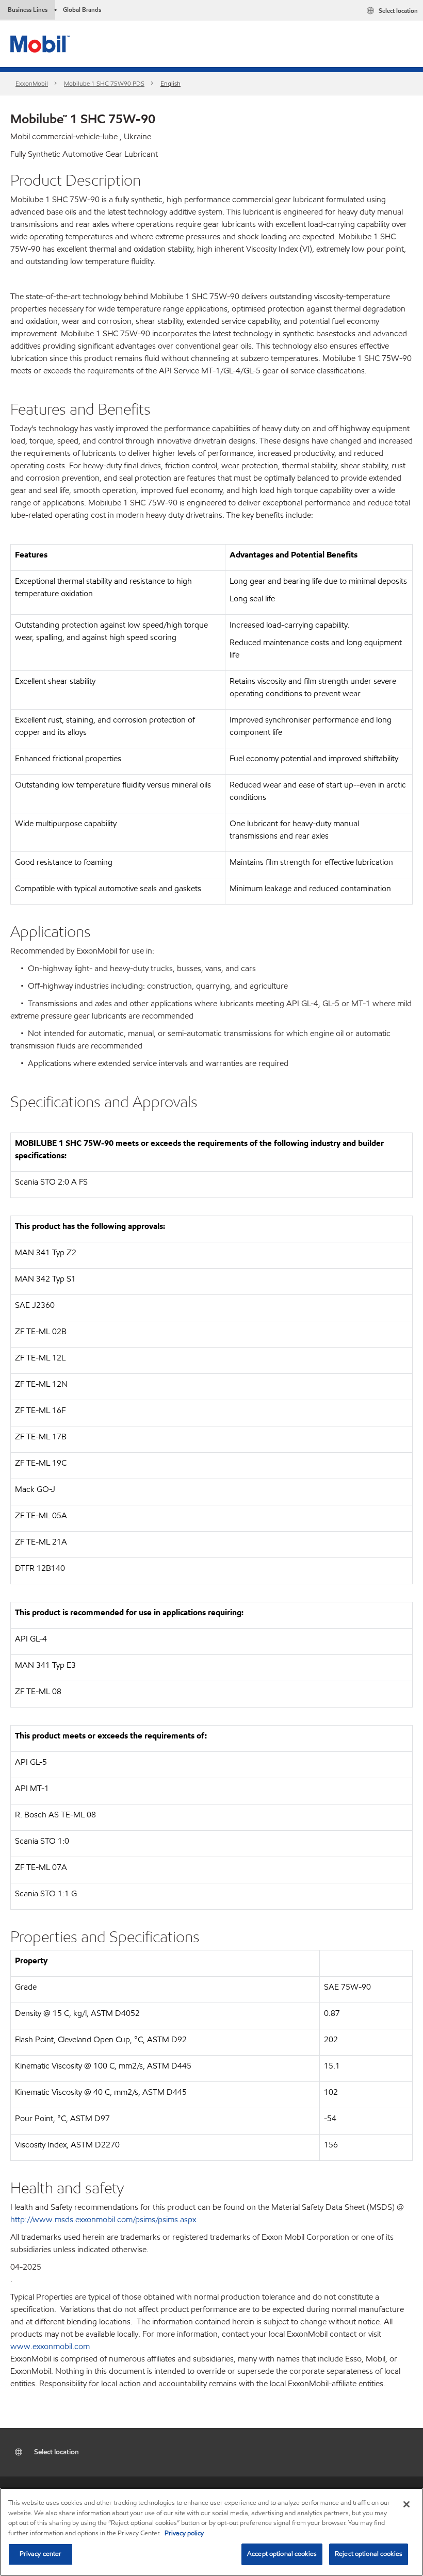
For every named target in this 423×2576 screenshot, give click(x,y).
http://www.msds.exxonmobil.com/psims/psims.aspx (103, 2219)
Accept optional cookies (282, 2554)
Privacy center (41, 2554)
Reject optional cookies (369, 2554)
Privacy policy (184, 2533)
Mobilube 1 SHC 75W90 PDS (104, 83)
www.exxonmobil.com (50, 2346)
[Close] (406, 2504)
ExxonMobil (32, 83)
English (170, 83)
